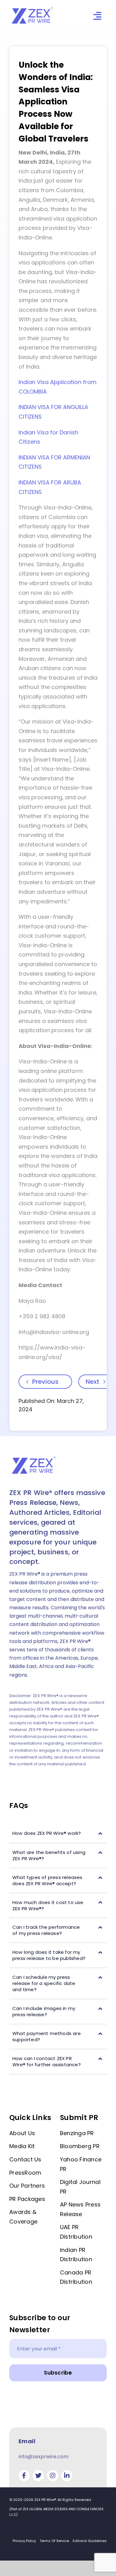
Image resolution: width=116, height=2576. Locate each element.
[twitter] (38, 2476)
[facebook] (24, 2476)
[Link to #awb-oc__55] (97, 16)
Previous (45, 1382)
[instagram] (53, 2476)
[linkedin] (67, 2476)
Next (92, 1382)
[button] (58, 1833)
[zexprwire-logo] (32, 8)
